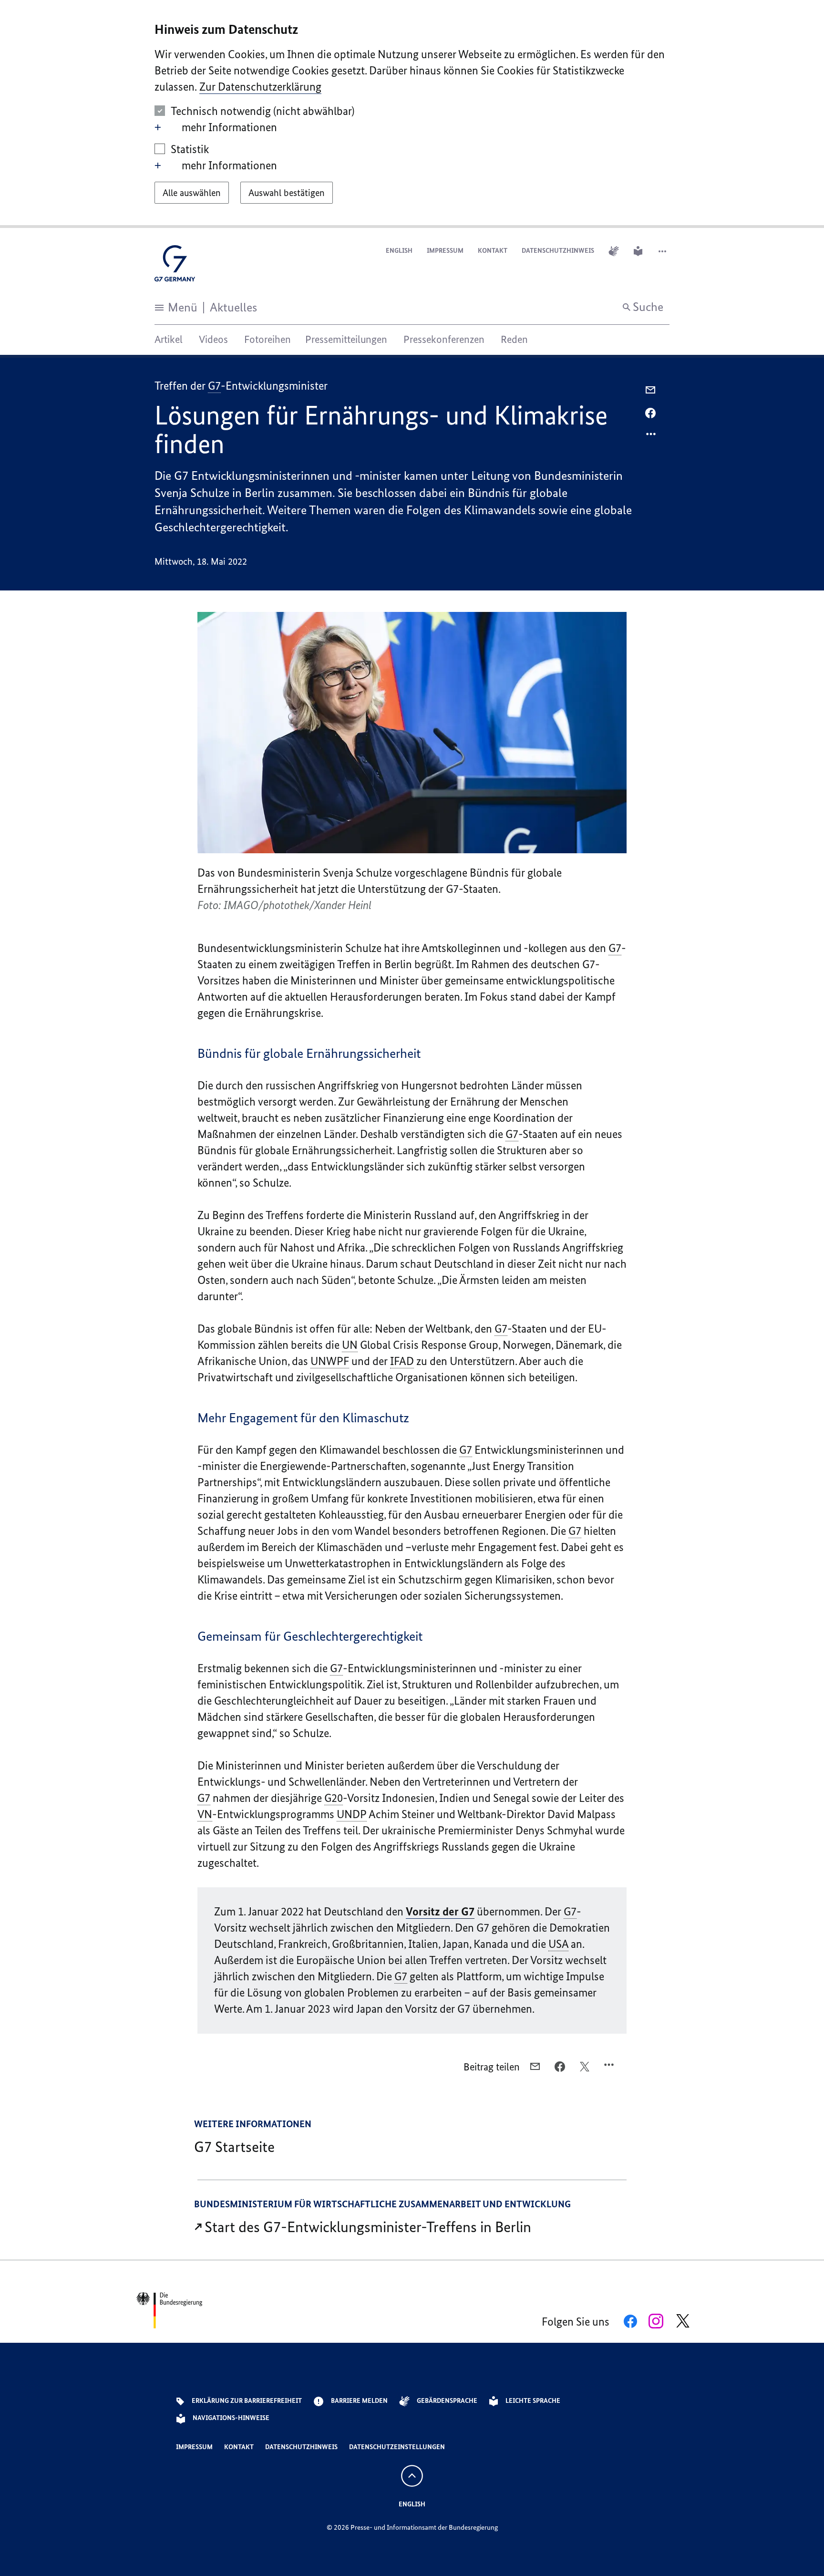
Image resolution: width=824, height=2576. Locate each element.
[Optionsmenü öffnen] (651, 436)
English (399, 251)
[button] (663, 251)
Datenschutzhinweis (558, 251)
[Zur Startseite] (175, 266)
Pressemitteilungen (346, 339)
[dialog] (412, 114)
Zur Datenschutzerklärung (260, 87)
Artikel (169, 339)
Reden (514, 339)
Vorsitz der (440, 1911)
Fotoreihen (268, 339)
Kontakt (493, 251)
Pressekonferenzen (444, 339)
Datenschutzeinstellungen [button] (397, 2447)
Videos (213, 339)
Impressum (445, 251)
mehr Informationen (229, 127)
